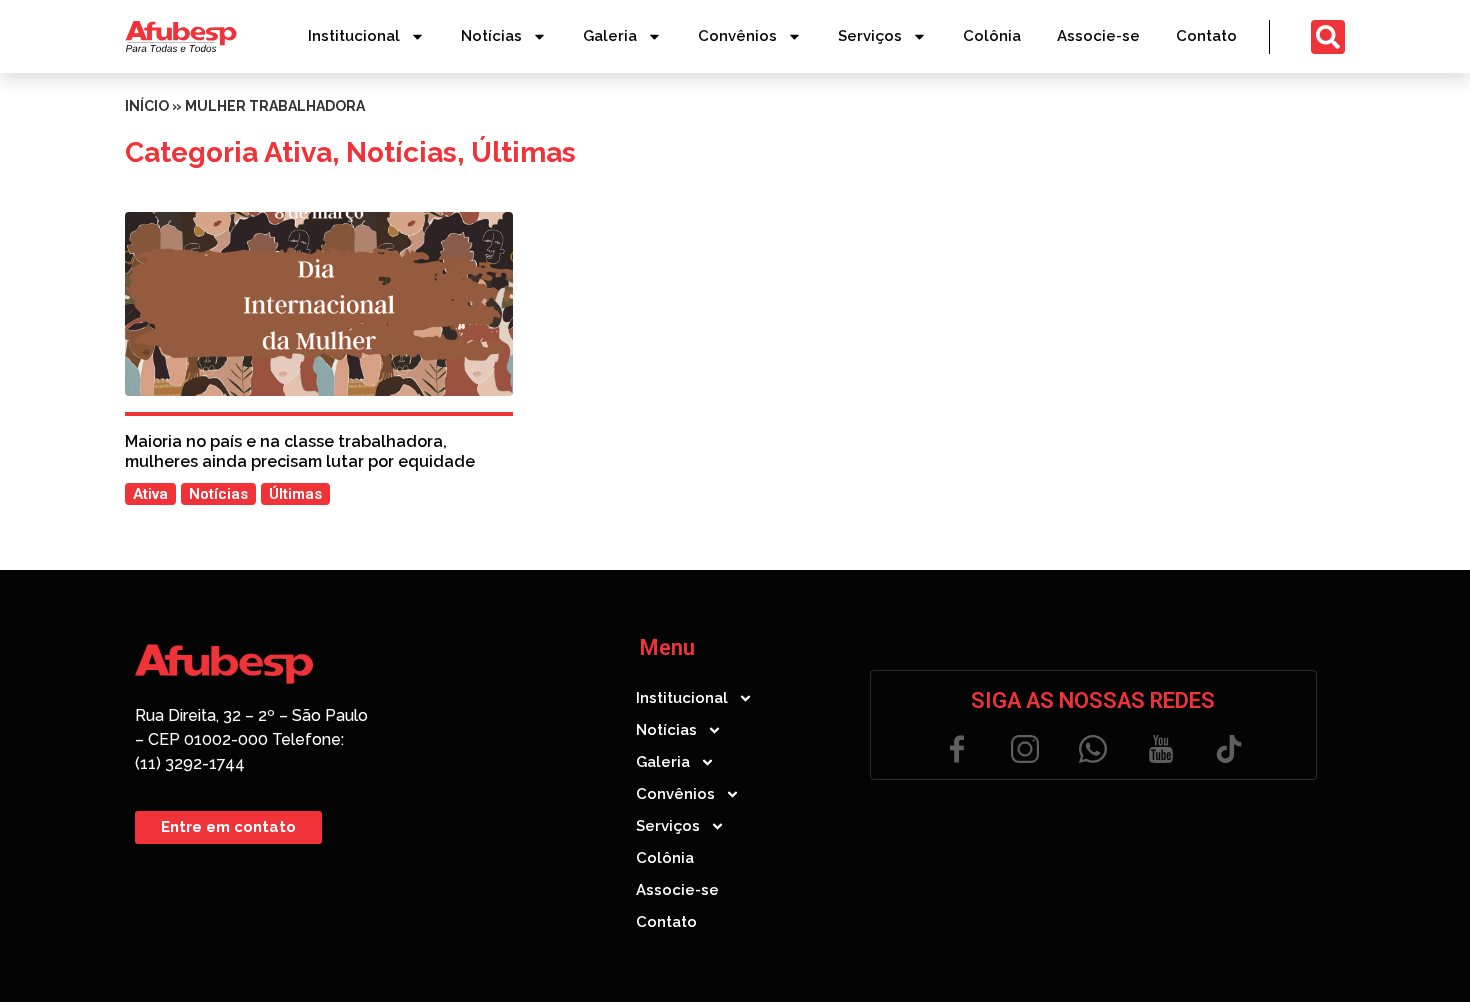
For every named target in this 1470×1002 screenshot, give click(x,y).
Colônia (992, 36)
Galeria (610, 36)
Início (147, 106)
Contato (1206, 36)
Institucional (354, 36)
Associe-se (1098, 36)
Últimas (523, 152)
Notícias (491, 36)
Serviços (870, 36)
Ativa (298, 152)
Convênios (737, 36)
